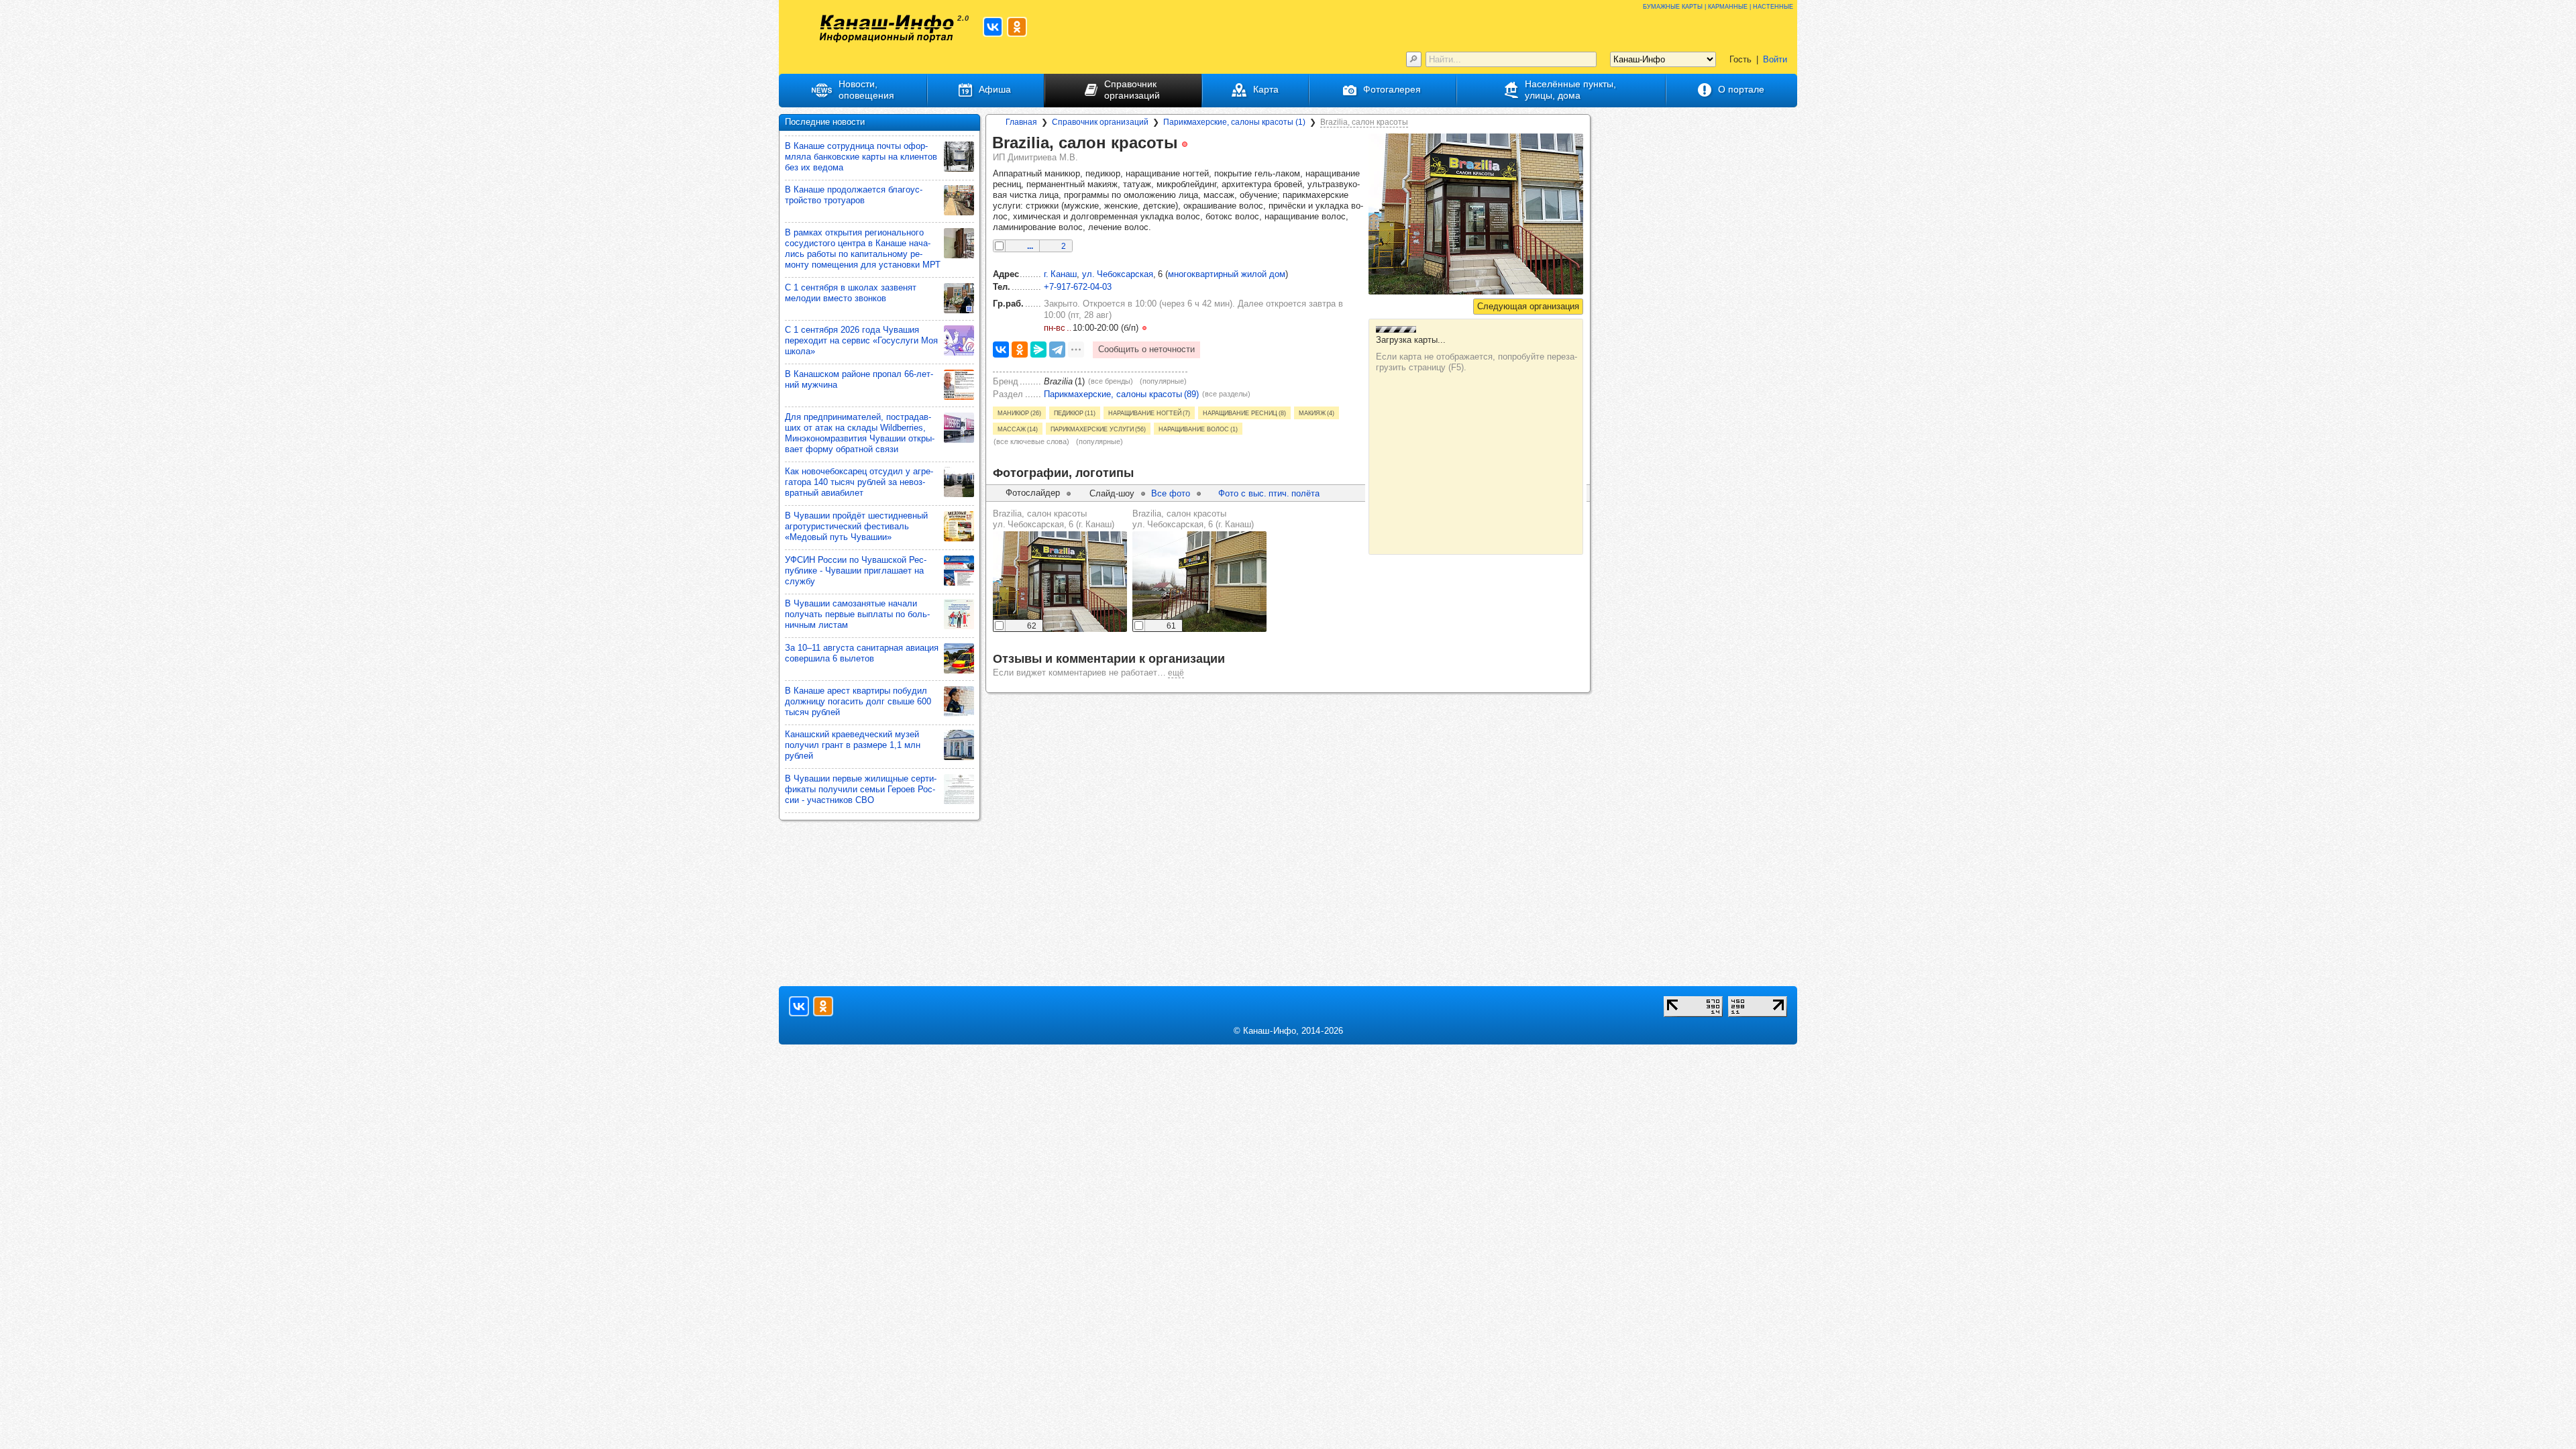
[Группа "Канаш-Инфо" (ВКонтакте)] (993, 27)
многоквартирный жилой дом (1227, 274)
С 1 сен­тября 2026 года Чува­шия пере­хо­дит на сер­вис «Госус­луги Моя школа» (861, 340)
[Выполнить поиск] (1414, 59)
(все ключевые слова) (1031, 441)
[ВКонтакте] (1001, 350)
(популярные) (1163, 381)
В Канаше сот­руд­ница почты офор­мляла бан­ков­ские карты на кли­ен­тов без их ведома (861, 157)
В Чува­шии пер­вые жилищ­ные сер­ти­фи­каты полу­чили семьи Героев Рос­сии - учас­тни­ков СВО (861, 789)
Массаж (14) (1018, 429)
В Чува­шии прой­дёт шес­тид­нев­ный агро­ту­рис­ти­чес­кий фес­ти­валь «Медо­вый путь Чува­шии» (856, 526)
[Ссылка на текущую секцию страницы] (1197, 144)
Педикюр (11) (1075, 413)
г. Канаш (1060, 274)
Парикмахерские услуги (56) (1098, 429)
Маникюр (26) (1019, 413)
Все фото (1171, 493)
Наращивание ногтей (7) (1149, 413)
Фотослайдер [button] (1033, 493)
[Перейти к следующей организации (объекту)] (1528, 307)
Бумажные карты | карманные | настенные (1718, 6)
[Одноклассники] (1020, 350)
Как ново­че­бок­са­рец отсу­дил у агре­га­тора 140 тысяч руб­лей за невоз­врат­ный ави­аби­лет (859, 482)
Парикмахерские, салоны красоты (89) (1121, 394)
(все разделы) (1226, 394)
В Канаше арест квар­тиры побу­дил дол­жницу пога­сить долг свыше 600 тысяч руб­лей (858, 701)
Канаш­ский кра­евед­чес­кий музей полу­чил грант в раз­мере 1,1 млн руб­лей (853, 745)
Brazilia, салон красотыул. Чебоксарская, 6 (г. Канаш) (1054, 519)
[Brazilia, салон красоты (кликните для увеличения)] (1476, 214)
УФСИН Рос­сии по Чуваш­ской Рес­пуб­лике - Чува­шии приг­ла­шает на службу (856, 571)
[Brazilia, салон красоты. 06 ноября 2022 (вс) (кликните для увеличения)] (1060, 582)
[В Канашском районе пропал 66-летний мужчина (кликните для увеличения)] (959, 385)
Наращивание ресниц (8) (1244, 413)
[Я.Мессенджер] (1038, 350)
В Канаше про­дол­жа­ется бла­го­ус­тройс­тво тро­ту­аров (854, 195)
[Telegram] (1057, 350)
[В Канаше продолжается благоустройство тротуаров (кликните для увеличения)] (959, 200)
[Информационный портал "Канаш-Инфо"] (887, 29)
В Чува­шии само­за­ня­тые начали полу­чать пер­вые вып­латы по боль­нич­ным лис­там (857, 614)
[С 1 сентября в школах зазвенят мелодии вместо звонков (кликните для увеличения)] (959, 298)
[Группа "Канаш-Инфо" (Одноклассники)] (1017, 27)
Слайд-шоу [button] (1112, 493)
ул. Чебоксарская (1118, 274)
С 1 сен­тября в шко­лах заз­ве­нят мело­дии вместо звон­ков (851, 293)
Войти (1775, 59)
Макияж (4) (1317, 413)
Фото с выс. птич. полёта (1269, 493)
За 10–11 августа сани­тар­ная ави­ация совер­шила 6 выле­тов (862, 653)
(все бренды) (1111, 381)
